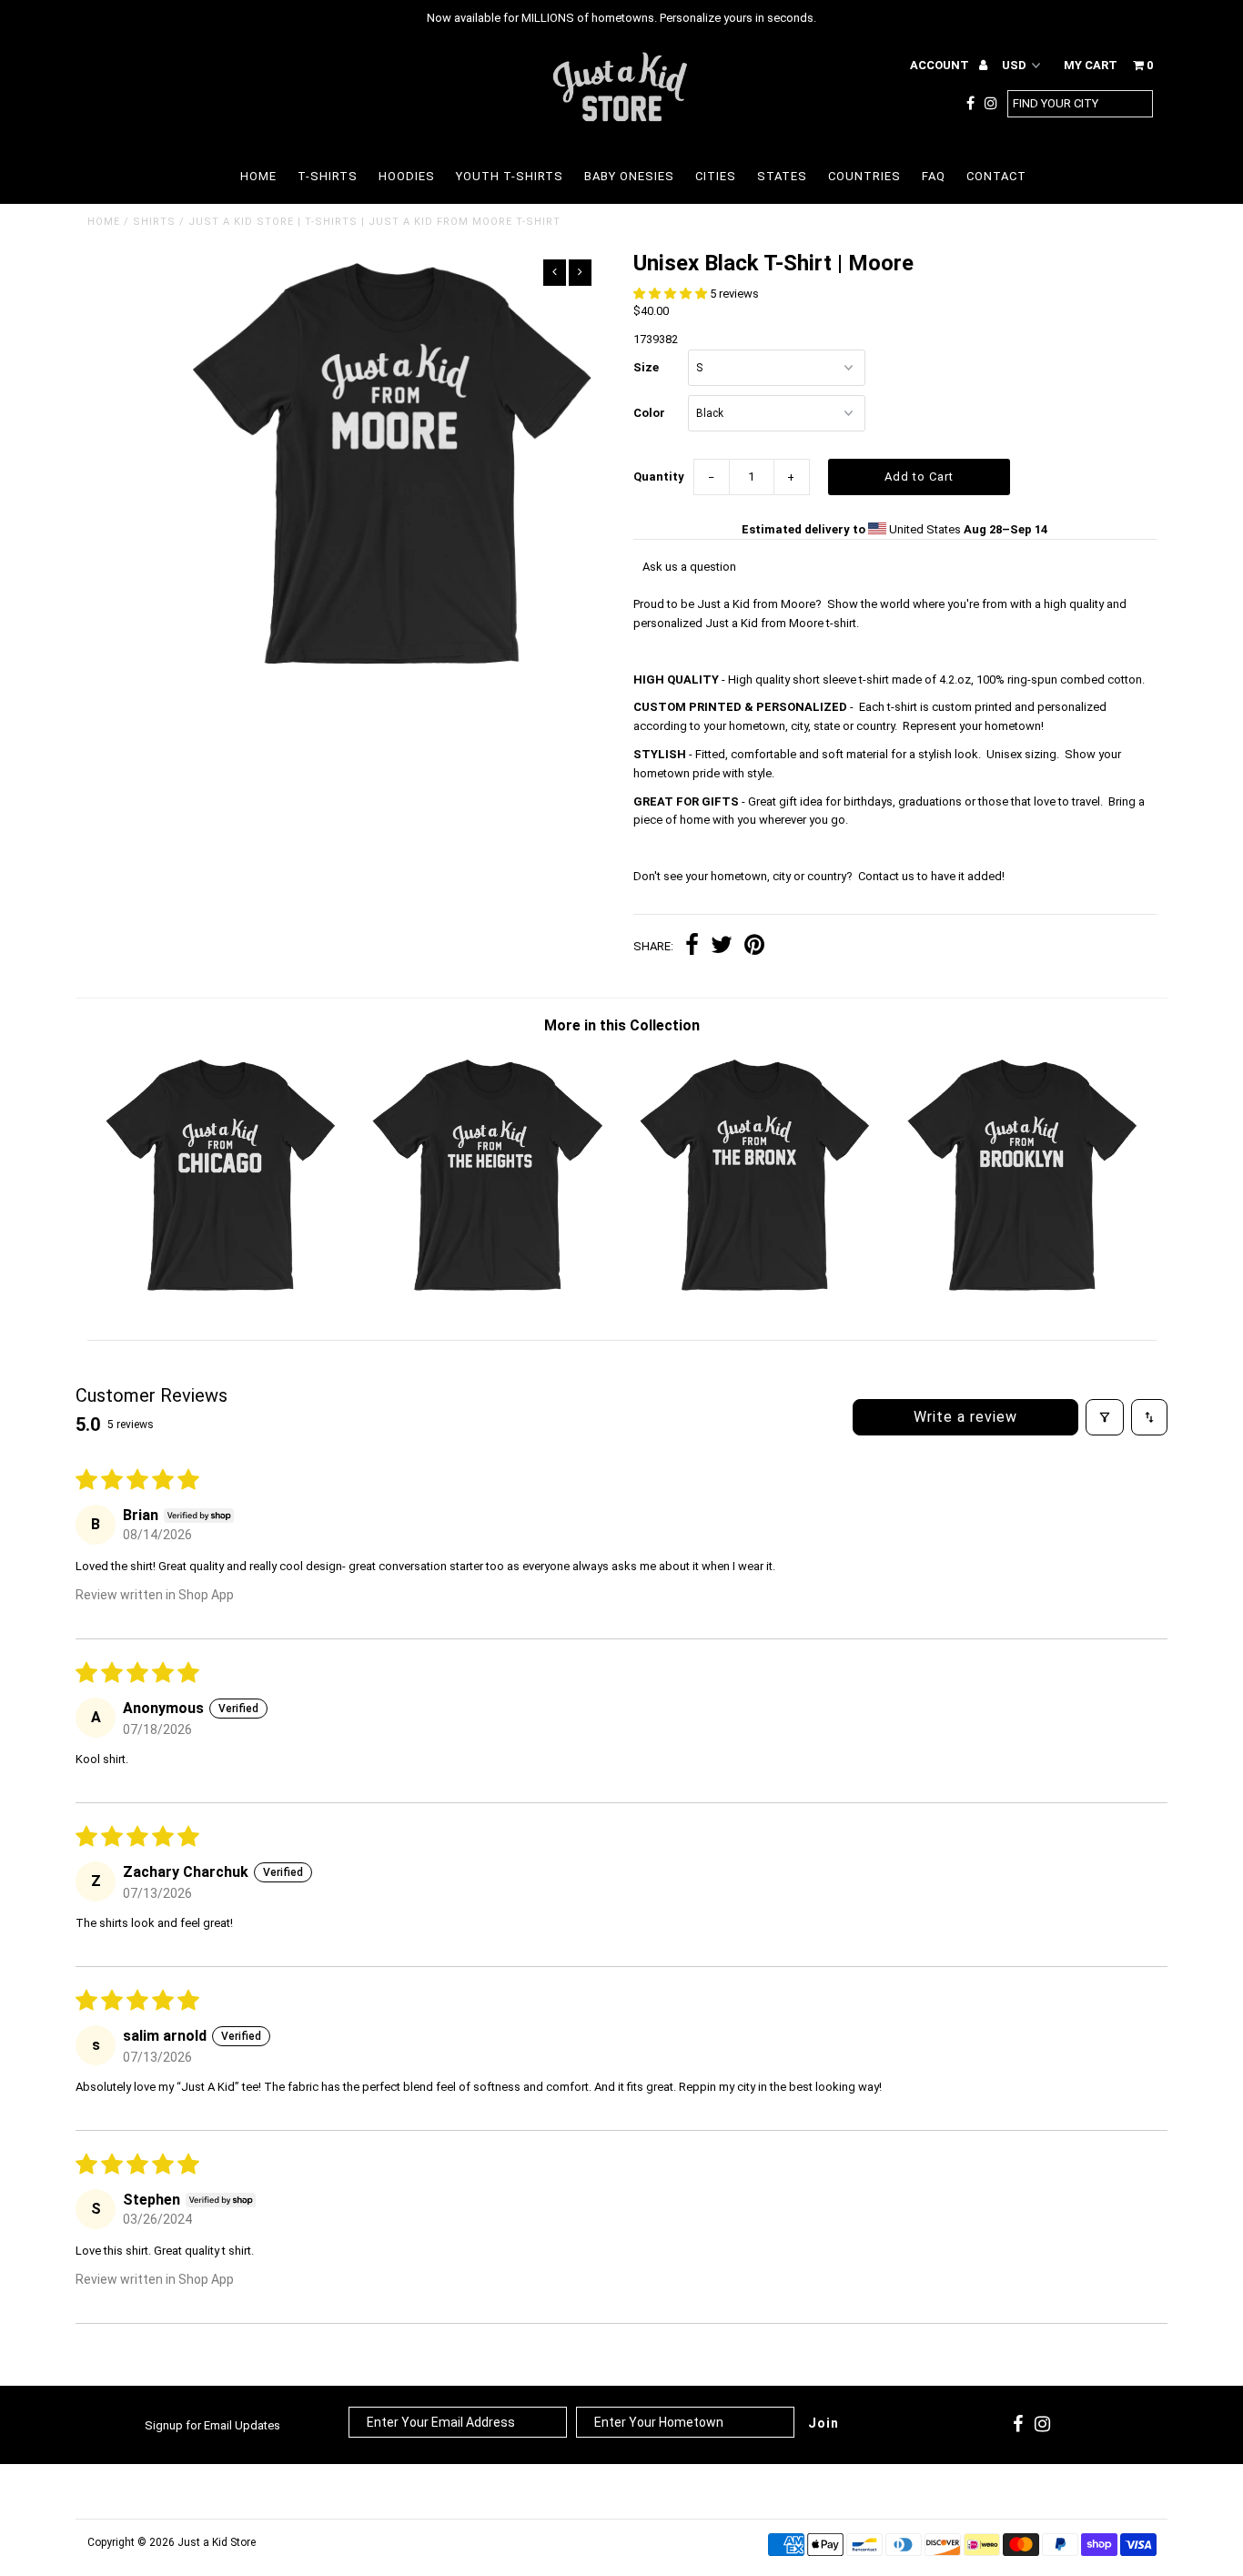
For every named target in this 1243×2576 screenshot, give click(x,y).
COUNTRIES (864, 176)
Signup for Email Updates (212, 2425)
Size (646, 367)
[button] (672, 294)
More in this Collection (622, 1025)
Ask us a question (689, 567)
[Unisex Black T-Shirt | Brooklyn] (1022, 1293)
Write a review (965, 1417)
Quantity (659, 477)
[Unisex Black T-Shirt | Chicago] (221, 1293)
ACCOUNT (941, 65)
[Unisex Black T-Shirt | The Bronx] (755, 1293)
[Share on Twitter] (722, 947)
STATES (782, 176)
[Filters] (1105, 1417)
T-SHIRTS (328, 176)
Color (649, 413)
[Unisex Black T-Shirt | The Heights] (487, 1293)
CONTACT (996, 176)
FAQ (934, 176)
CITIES (716, 176)
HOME (258, 176)
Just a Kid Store (217, 2542)
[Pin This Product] (754, 947)
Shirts (154, 222)
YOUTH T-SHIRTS (510, 176)
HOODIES (407, 176)
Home (104, 222)
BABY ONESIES (629, 176)
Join (824, 2423)
